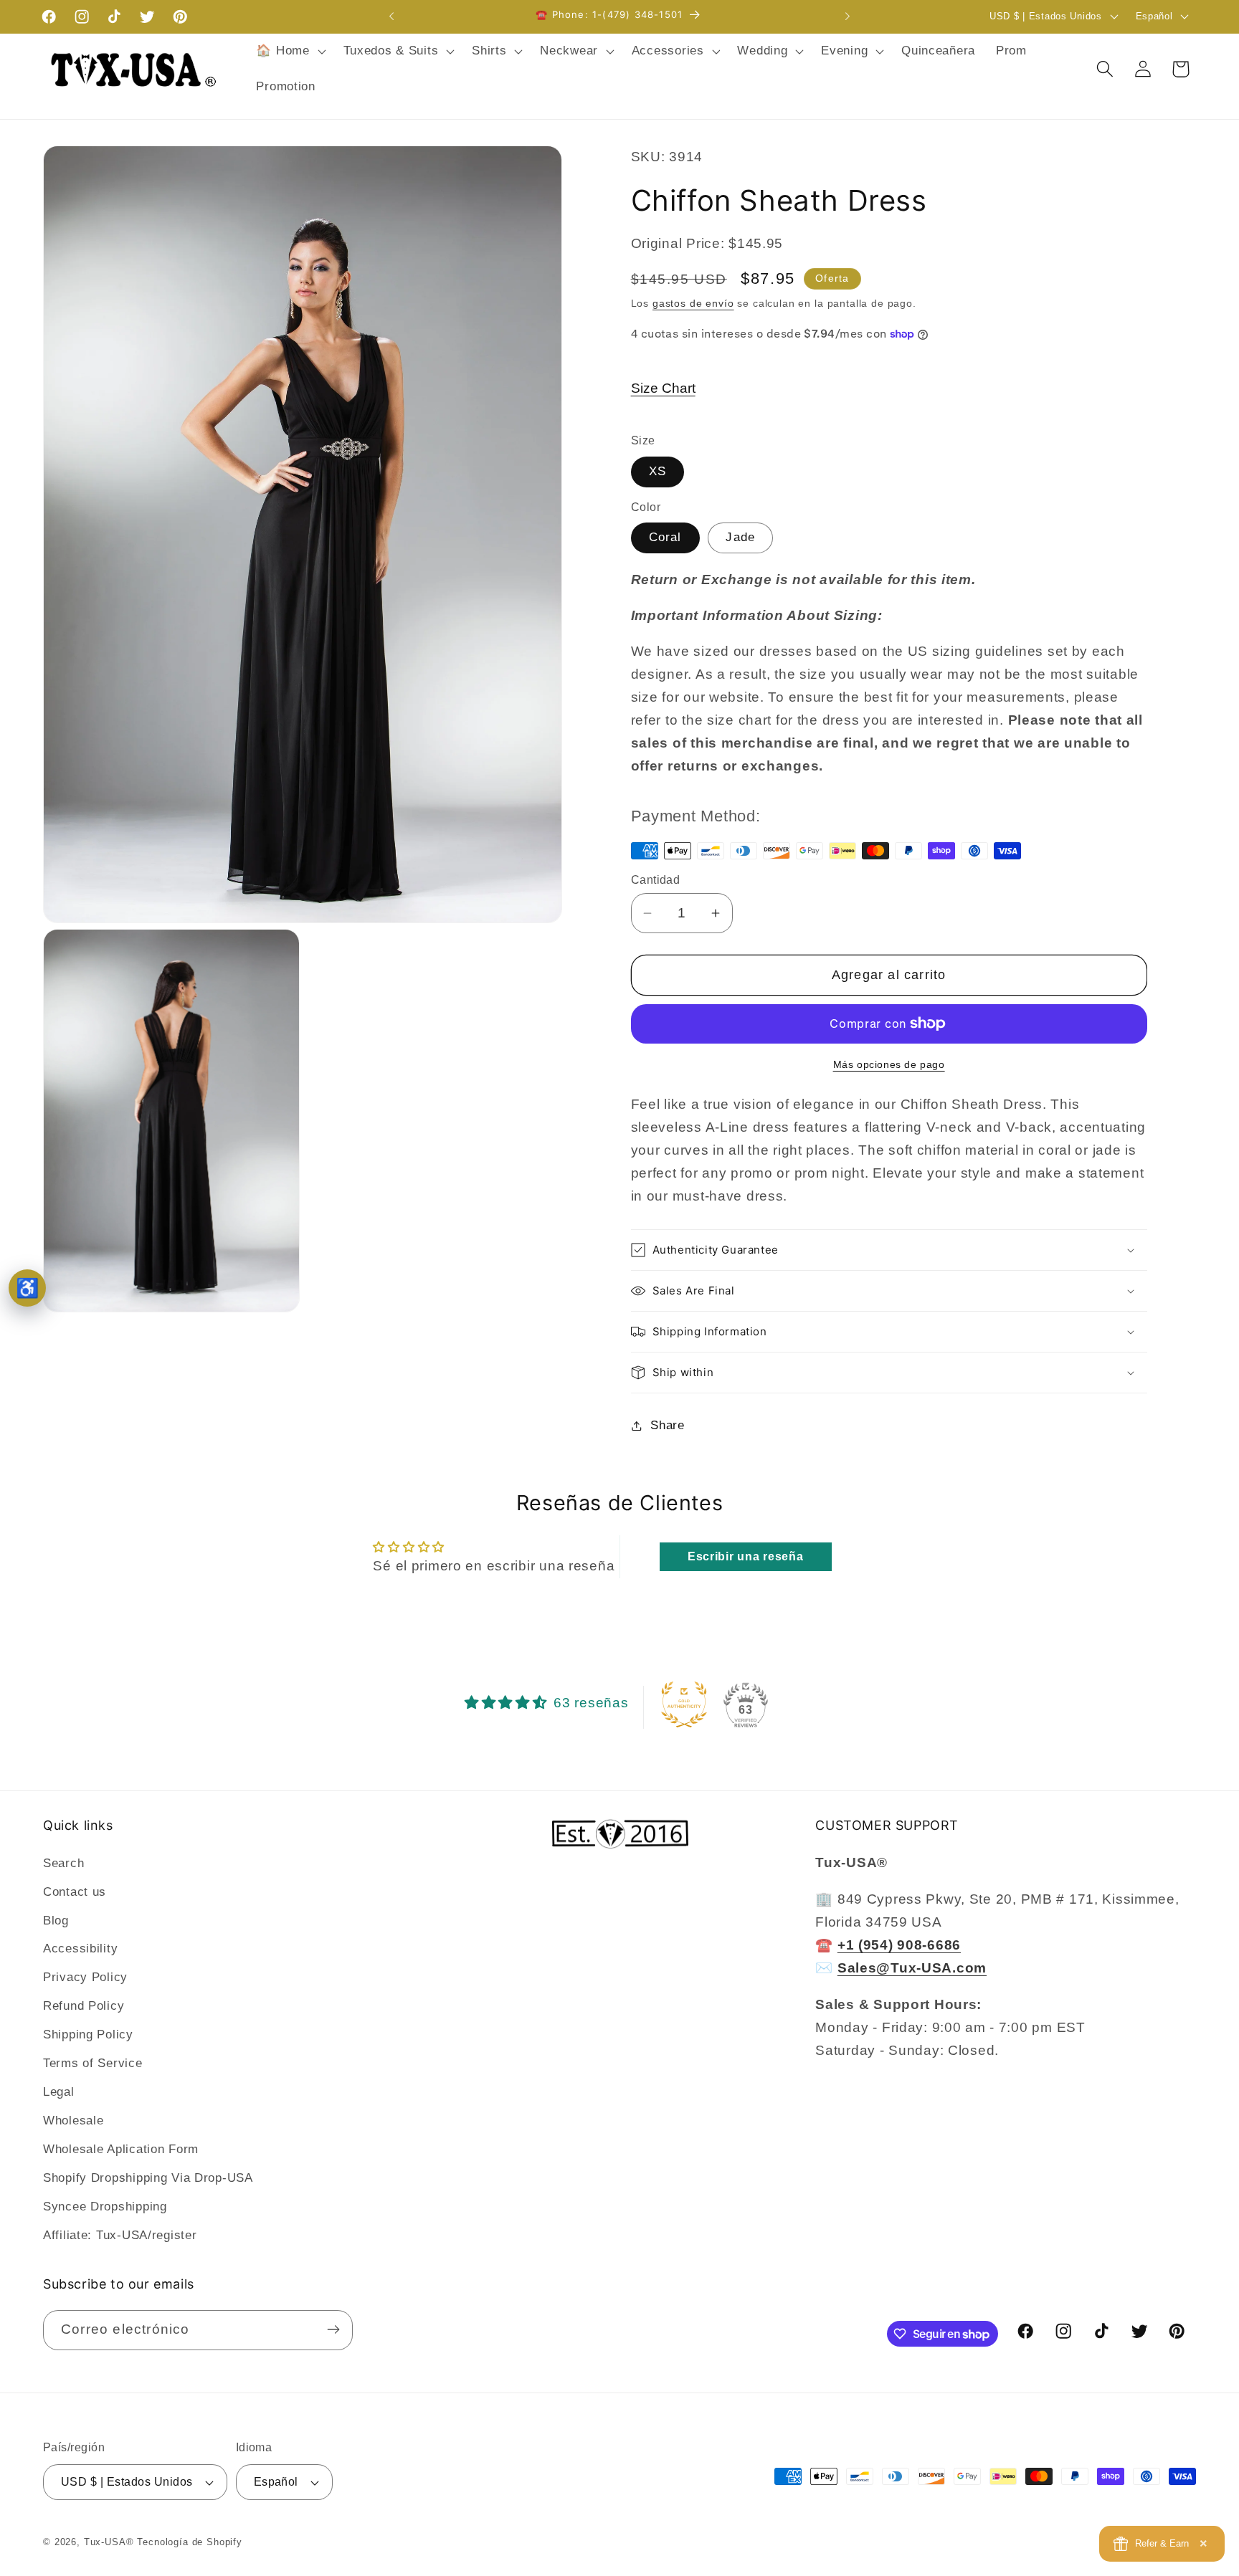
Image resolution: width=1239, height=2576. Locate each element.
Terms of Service (93, 2063)
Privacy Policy (85, 1977)
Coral (665, 537)
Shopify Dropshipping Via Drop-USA (148, 2178)
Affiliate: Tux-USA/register (120, 2235)
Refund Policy (84, 2006)
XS (658, 471)
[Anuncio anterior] (391, 16)
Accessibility (80, 1948)
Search (63, 1862)
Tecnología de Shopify (190, 2542)
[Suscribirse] (333, 2329)
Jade (740, 537)
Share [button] (668, 1425)
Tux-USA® (109, 2542)
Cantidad (656, 880)
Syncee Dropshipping (105, 2207)
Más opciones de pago (889, 1064)
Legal (59, 2092)
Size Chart (663, 388)
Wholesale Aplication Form (121, 2149)
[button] (289, 52)
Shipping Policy (88, 2034)
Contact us (75, 1891)
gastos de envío (693, 303)
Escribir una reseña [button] (746, 1556)
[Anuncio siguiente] (848, 16)
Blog (56, 1920)
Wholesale (73, 2121)
